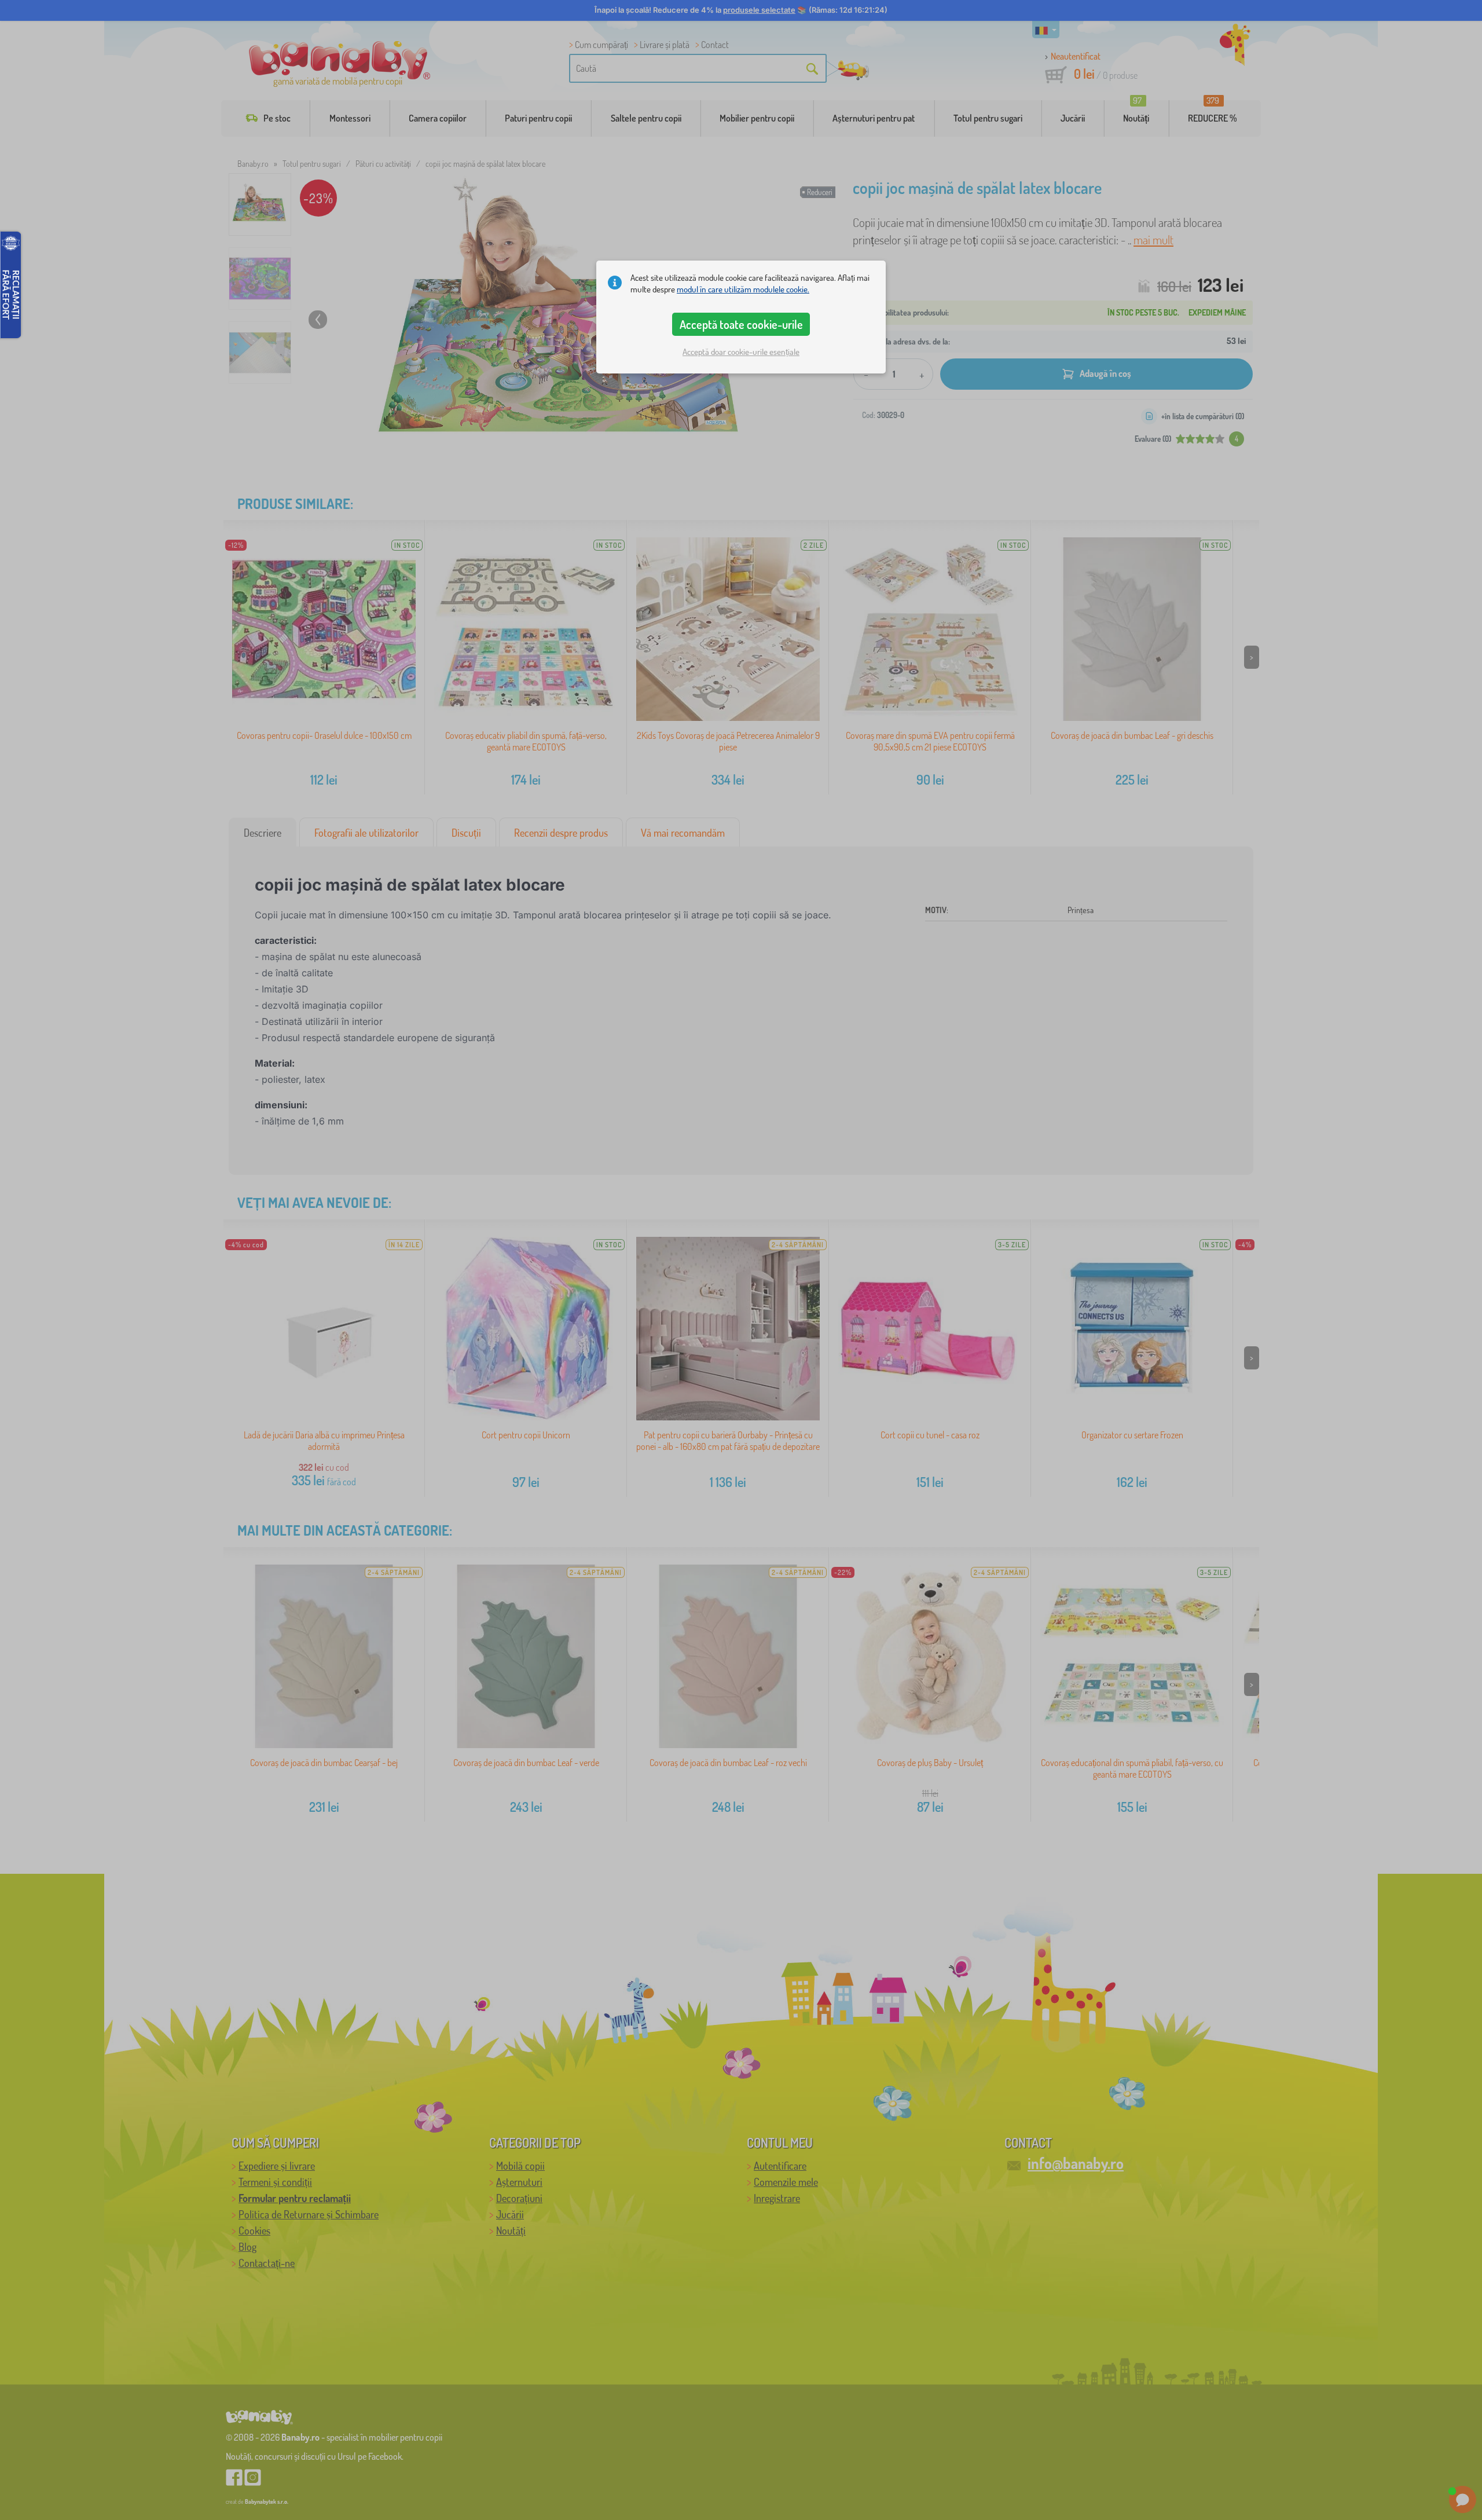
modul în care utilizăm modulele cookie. (743, 289)
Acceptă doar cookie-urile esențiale (741, 352)
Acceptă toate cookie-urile (741, 324)
